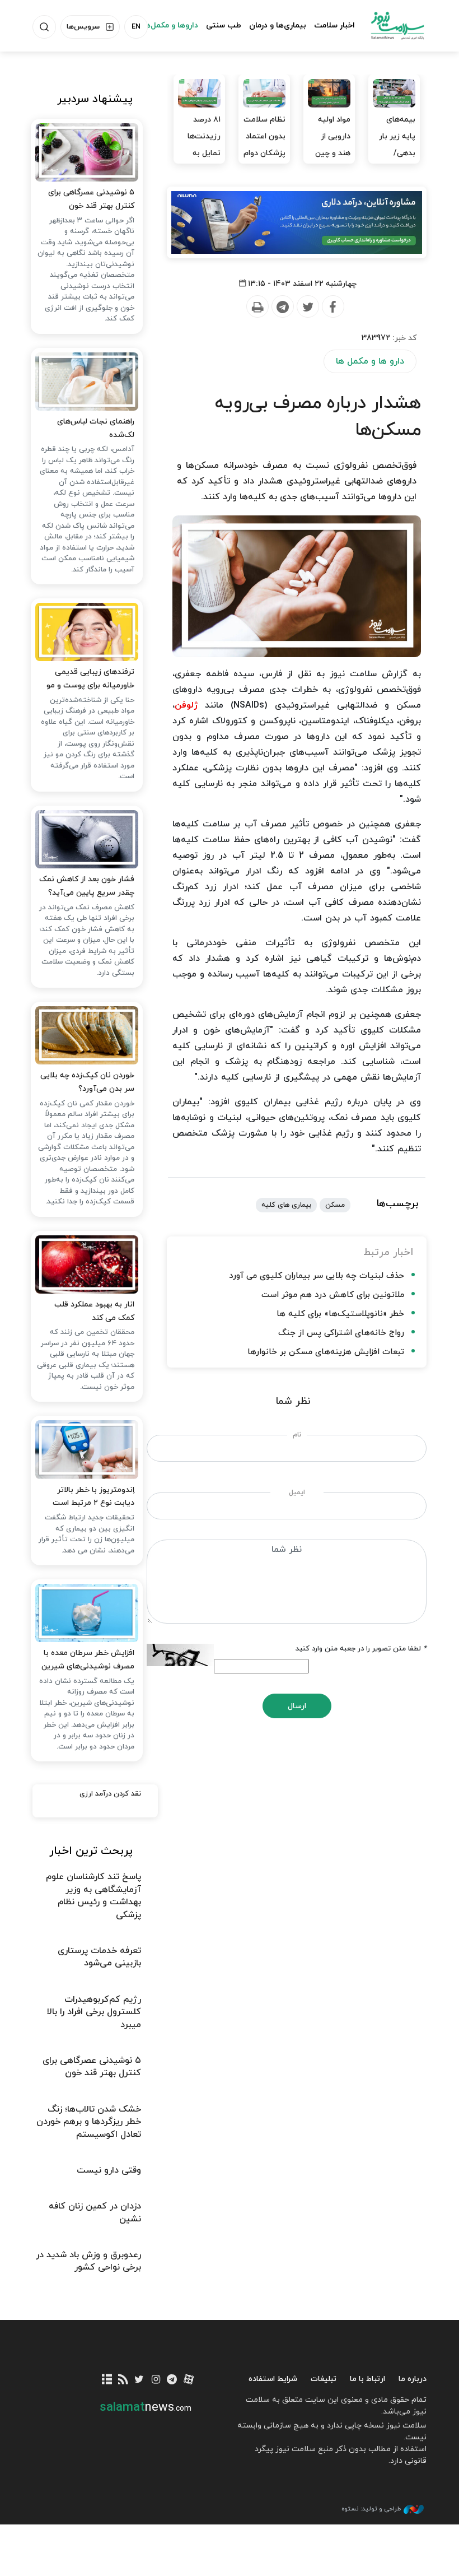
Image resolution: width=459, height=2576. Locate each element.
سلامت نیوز (397, 25)
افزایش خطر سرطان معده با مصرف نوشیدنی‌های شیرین (88, 1660)
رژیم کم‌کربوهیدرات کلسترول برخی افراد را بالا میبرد (94, 2012)
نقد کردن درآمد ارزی (110, 1794)
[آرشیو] (107, 2380)
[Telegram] (282, 307)
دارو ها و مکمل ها (370, 361)
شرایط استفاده (273, 2379)
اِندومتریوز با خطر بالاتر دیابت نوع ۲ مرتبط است (93, 1497)
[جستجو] (44, 27)
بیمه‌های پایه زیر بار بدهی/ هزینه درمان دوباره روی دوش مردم (395, 162)
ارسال (297, 1706)
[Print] (257, 307)
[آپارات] (188, 2380)
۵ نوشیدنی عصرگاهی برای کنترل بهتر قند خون (91, 199)
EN (136, 27)
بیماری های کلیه (286, 1205)
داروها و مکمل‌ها (170, 25)
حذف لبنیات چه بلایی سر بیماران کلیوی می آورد (317, 1276)
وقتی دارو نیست (109, 2170)
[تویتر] (139, 2380)
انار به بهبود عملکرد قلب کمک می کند (94, 1311)
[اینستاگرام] (156, 2380)
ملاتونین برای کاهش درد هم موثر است (333, 1295)
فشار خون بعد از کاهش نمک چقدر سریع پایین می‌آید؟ (87, 886)
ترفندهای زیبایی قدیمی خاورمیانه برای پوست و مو (90, 679)
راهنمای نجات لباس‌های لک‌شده (96, 428)
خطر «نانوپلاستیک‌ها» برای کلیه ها (340, 1314)
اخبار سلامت (334, 25)
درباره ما (413, 2379)
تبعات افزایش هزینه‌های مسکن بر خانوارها (326, 1352)
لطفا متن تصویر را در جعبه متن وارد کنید (361, 1649)
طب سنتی (224, 25)
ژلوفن (186, 705)
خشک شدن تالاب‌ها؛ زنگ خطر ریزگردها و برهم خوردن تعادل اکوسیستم (89, 2122)
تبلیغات (324, 2379)
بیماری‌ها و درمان (278, 25)
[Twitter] (307, 307)
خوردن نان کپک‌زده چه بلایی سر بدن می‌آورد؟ (87, 1082)
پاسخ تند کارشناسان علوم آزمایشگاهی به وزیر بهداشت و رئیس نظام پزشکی (93, 1896)
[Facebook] (332, 307)
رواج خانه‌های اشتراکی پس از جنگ (341, 1333)
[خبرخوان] (123, 2380)
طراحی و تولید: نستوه (371, 2509)
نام (297, 1435)
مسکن (335, 1205)
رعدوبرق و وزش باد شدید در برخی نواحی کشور (88, 2261)
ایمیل (297, 1492)
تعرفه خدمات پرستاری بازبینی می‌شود (99, 1957)
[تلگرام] (172, 2380)
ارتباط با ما (367, 2379)
